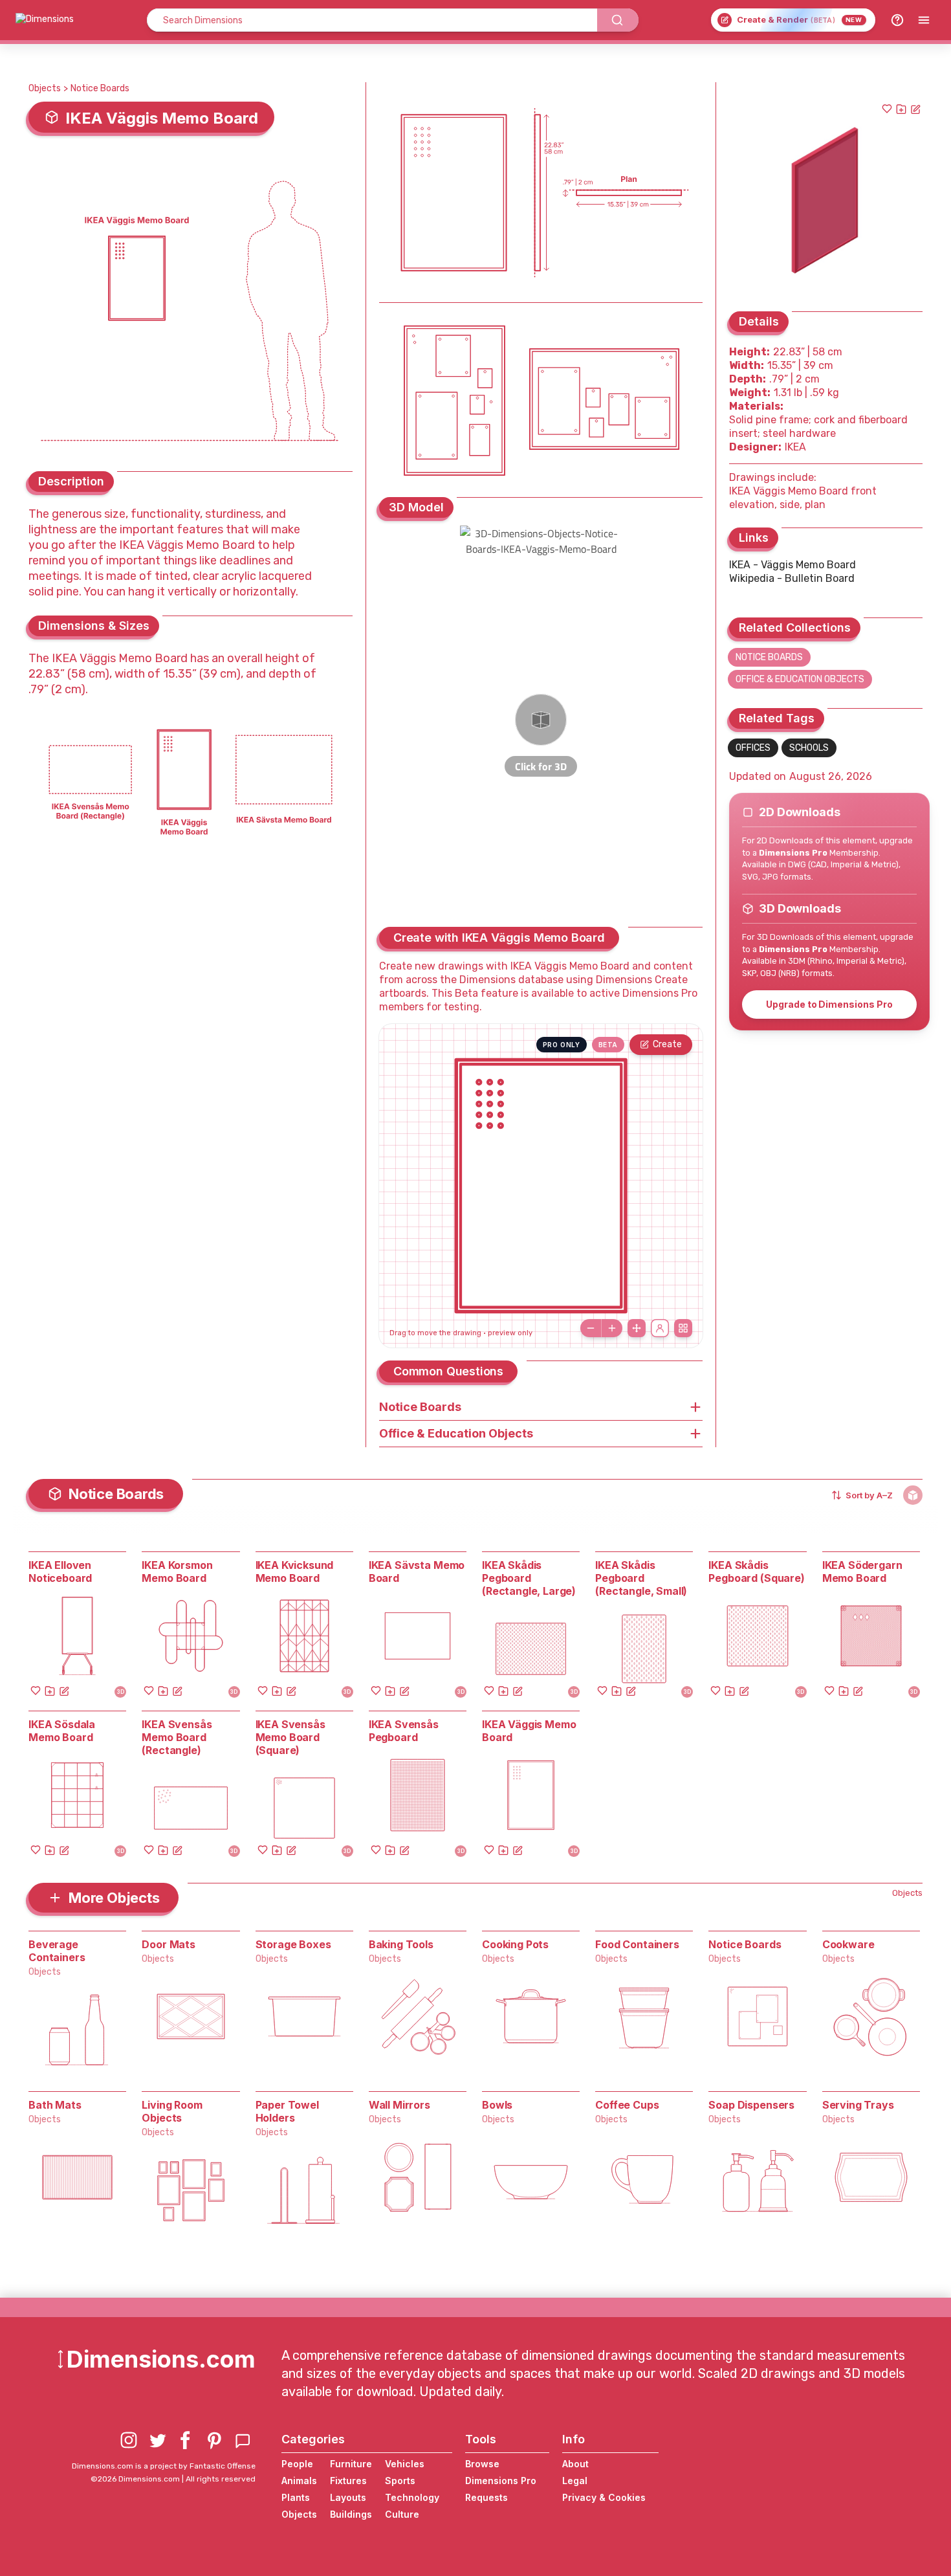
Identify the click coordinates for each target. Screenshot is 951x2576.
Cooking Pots (515, 1944)
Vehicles (405, 2464)
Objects (45, 88)
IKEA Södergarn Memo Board (862, 1571)
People (297, 2464)
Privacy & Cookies (604, 2497)
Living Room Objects (172, 2111)
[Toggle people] (660, 1328)
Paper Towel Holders (287, 2111)
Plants (296, 2497)
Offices (753, 748)
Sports (400, 2481)
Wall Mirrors (399, 2105)
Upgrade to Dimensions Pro (829, 1004)
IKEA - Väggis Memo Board (792, 565)
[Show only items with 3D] (913, 1495)
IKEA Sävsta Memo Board (417, 1571)
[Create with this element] (915, 109)
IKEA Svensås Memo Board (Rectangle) (177, 1737)
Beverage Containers (57, 1951)
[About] (897, 20)
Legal (575, 2481)
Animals (299, 2481)
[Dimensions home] (45, 20)
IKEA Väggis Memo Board (529, 1731)
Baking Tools (401, 1944)
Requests (486, 2497)
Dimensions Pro (501, 2481)
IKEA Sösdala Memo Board (62, 1731)
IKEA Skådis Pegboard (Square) (756, 1571)
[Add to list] (901, 109)
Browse (482, 2464)
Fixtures (348, 2481)
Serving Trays (858, 2105)
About (575, 2464)
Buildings (351, 2514)
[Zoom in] (612, 1328)
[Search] (618, 20)
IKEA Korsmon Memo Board (177, 1571)
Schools (809, 748)
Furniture (351, 2464)
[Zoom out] (591, 1328)
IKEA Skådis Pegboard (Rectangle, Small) (641, 1578)
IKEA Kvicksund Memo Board (295, 1571)
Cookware (848, 1944)
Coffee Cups (627, 2105)
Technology (412, 2497)
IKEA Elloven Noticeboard (60, 1571)
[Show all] (637, 1328)
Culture (402, 2514)
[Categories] (924, 20)
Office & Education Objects (800, 679)
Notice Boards (100, 88)
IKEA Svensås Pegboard (404, 1731)
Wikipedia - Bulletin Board (792, 578)
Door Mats (169, 1944)
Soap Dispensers (751, 2105)
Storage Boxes (293, 1944)
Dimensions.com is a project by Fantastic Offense (164, 2466)
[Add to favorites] (887, 109)
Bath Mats (55, 2105)
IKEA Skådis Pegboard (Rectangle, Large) (529, 1578)
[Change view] (683, 1328)
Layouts (348, 2497)
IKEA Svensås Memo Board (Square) (290, 1737)
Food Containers (637, 1944)
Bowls (497, 2105)
